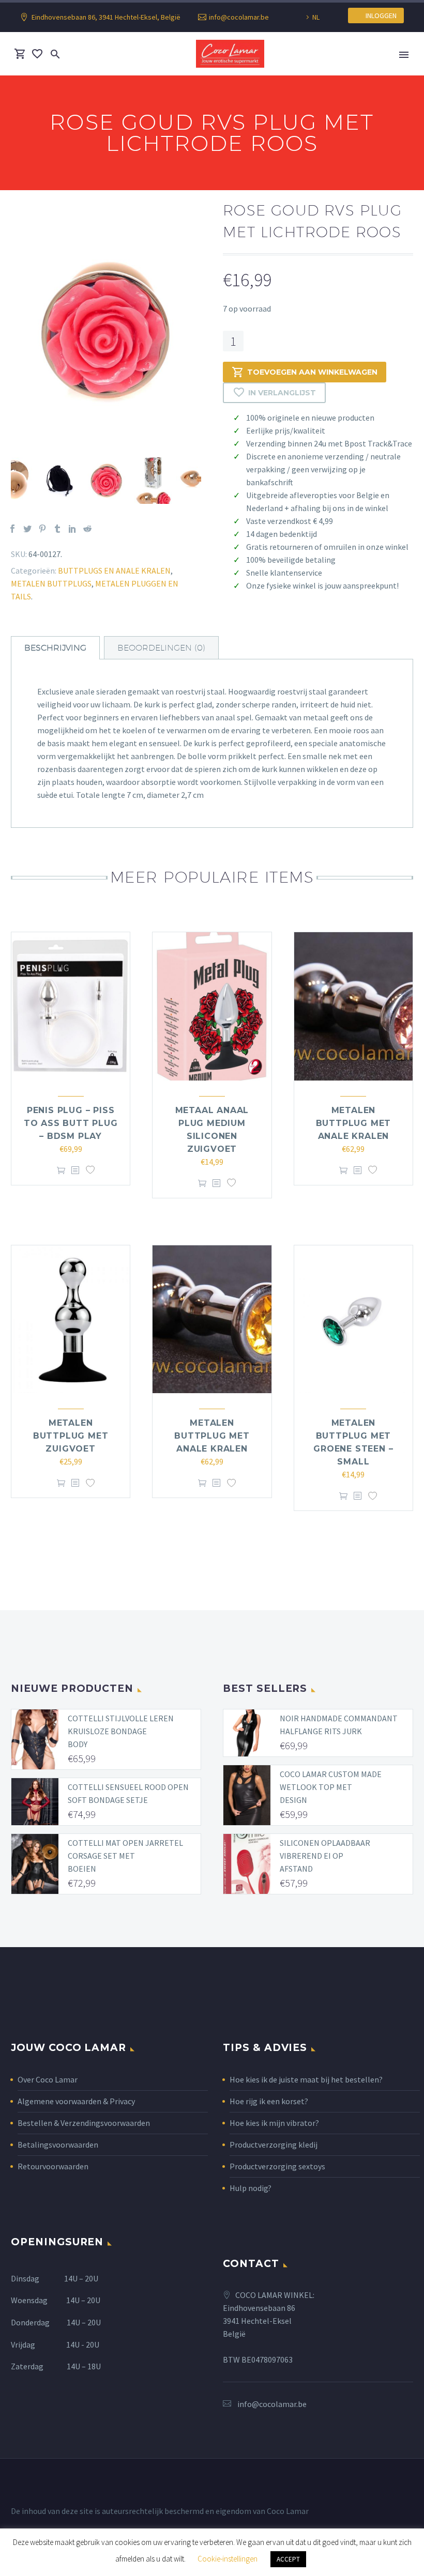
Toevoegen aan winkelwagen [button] (61, 1171)
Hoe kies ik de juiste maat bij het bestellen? (306, 2079)
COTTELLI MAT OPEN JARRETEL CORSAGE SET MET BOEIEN (125, 1856)
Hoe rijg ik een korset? (269, 2101)
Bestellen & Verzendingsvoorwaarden (84, 2123)
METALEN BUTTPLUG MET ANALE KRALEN (354, 1123)
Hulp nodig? (251, 2188)
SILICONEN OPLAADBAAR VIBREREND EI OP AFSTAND (325, 1856)
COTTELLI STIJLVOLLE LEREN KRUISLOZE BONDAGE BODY (121, 1731)
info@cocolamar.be (239, 17)
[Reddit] (87, 529)
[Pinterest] (42, 529)
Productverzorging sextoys (277, 2166)
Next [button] (209, 481)
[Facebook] (12, 529)
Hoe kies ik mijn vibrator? (274, 2123)
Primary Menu (404, 55)
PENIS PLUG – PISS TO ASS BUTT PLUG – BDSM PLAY (71, 1123)
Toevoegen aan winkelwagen (312, 372)
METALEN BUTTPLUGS (51, 583)
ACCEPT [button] (288, 2559)
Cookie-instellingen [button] (228, 2559)
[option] (106, 331)
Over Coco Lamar (48, 2079)
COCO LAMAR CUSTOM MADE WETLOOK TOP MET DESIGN (331, 1787)
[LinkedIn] (72, 529)
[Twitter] (27, 529)
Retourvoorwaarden (53, 2166)
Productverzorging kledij (274, 2145)
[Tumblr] (57, 529)
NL (316, 17)
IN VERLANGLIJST (282, 393)
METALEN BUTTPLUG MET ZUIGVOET (71, 1436)
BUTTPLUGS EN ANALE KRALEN (114, 570)
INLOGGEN (379, 16)
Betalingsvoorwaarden (58, 2145)
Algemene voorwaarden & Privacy (76, 2101)
